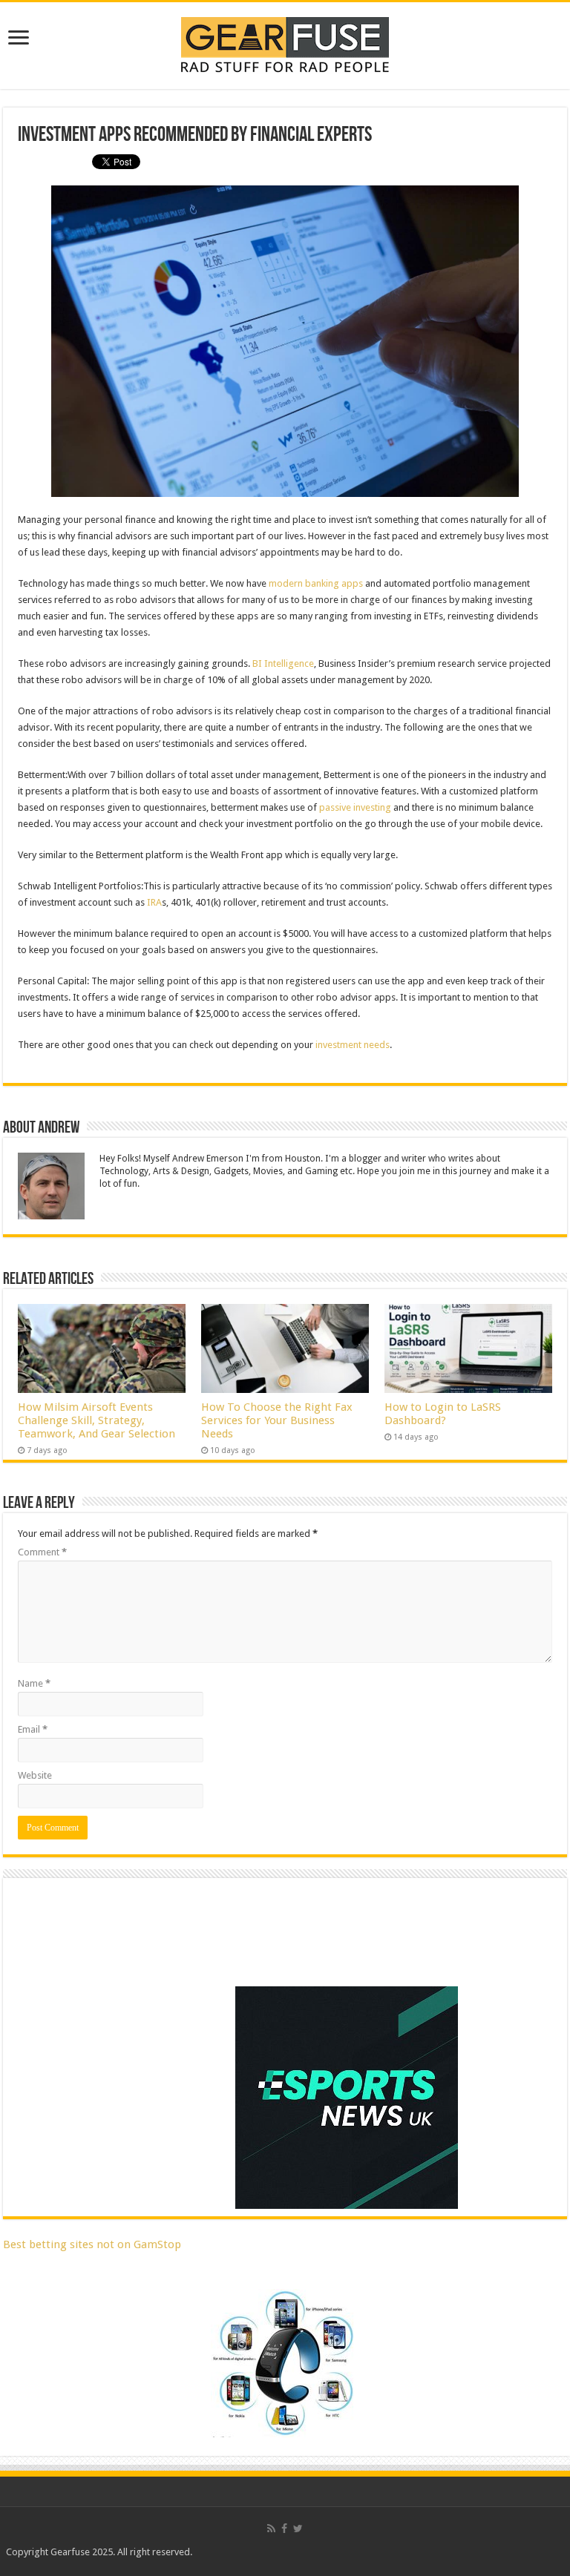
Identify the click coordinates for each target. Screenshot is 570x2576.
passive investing (355, 807)
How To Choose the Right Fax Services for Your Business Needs (277, 1420)
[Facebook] (284, 2529)
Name (34, 1683)
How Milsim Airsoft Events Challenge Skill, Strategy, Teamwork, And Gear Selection (96, 1420)
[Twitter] (298, 2529)
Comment (42, 1552)
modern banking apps (316, 583)
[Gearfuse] (285, 43)
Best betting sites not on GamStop (92, 2244)
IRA (154, 902)
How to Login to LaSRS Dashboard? (443, 1414)
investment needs (353, 1045)
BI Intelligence (283, 663)
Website (35, 1775)
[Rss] (271, 2529)
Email (33, 1729)
